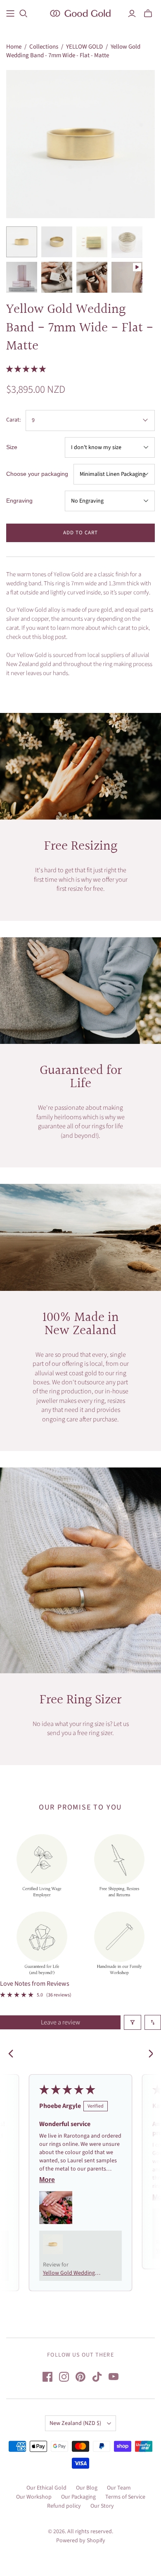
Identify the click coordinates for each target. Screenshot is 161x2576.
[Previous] (13, 2054)
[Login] (132, 14)
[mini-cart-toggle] (148, 14)
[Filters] (133, 2022)
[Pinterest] (80, 2377)
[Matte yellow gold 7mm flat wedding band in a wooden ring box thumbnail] (92, 277)
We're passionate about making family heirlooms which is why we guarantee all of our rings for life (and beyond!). (80, 1121)
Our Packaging (78, 2497)
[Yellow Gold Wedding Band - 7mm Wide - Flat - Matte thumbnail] (127, 277)
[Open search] (24, 14)
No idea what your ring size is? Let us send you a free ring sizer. (81, 1728)
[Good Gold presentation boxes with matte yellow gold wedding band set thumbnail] (22, 277)
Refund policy (64, 2506)
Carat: (13, 420)
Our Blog (87, 2488)
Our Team (119, 2488)
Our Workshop (34, 2497)
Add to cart (80, 533)
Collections (44, 47)
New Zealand (75, 2423)
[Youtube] (114, 2377)
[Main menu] (10, 14)
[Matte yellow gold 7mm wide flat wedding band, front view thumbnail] (22, 242)
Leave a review (60, 2022)
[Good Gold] (80, 13)
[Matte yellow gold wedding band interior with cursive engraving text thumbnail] (127, 242)
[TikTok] (97, 2377)
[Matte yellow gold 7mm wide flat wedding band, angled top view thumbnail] (57, 242)
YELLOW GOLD (84, 47)
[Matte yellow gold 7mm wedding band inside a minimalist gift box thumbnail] (57, 277)
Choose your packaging (37, 474)
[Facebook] (47, 2377)
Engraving (19, 501)
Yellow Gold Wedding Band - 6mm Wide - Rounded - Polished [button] (69, 2273)
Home (14, 47)
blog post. (55, 637)
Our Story (102, 2506)
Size (12, 447)
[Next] (148, 2054)
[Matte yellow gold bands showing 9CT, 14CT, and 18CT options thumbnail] (92, 242)
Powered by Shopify (81, 2541)
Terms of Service (125, 2497)
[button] (26, 369)
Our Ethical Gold (46, 2488)
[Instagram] (64, 2377)
